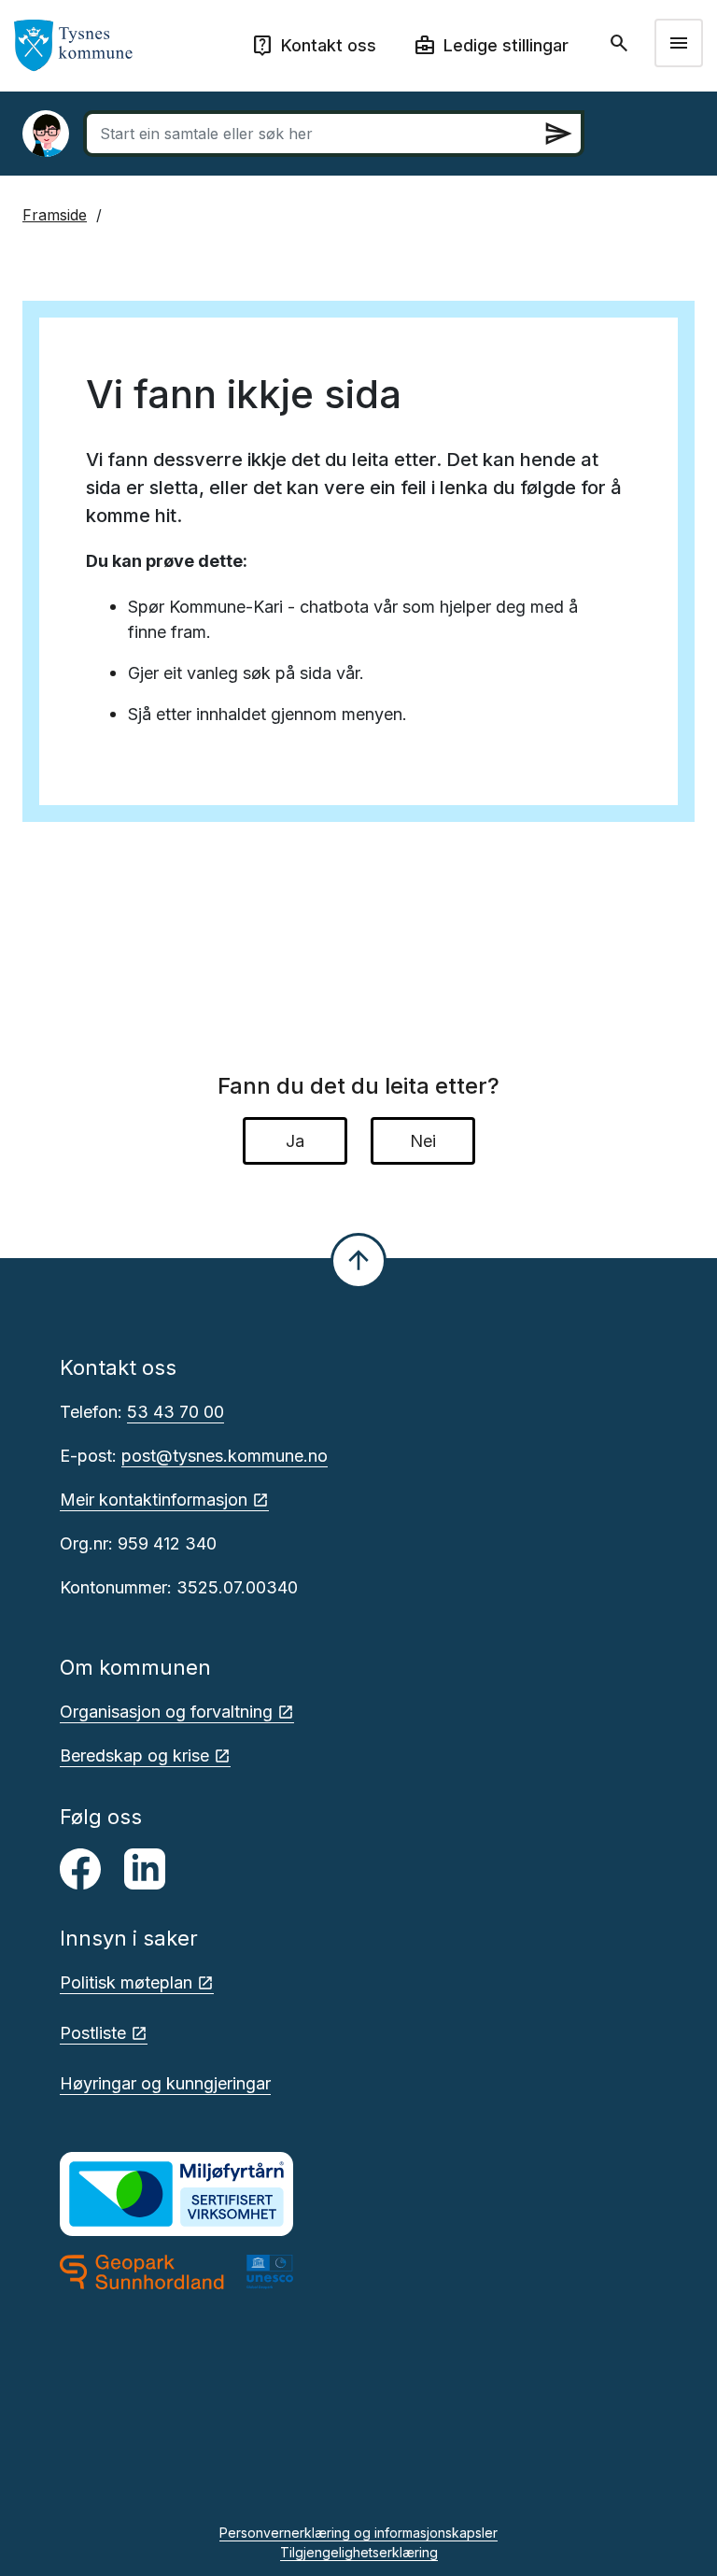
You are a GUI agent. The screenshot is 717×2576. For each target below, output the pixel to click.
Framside (55, 215)
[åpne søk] (621, 43)
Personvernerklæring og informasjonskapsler (358, 2533)
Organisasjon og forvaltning (166, 1712)
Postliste (93, 2033)
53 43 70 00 (176, 1412)
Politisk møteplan (126, 1982)
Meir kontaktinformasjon (154, 1500)
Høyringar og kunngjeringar (165, 2083)
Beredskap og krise (134, 1755)
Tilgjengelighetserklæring (359, 2552)
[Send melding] (558, 134)
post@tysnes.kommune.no (225, 1456)
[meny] (679, 43)
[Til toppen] (358, 1261)
